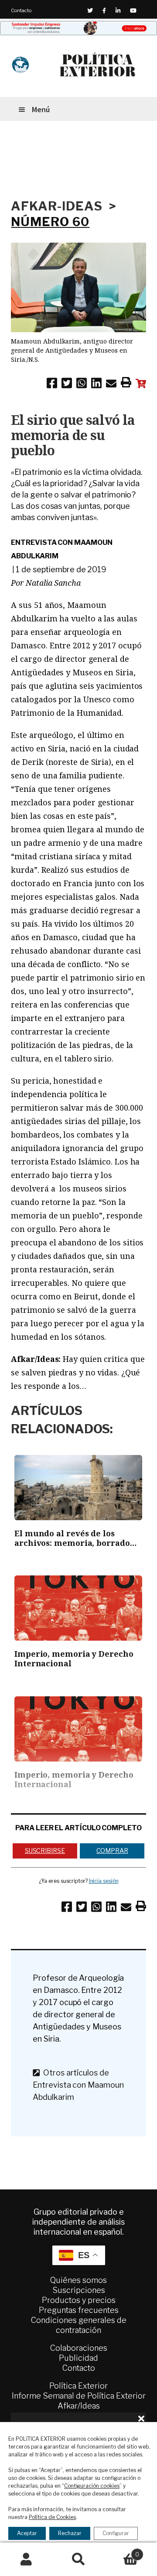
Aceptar (27, 2533)
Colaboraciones (79, 2348)
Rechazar (70, 2533)
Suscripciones (79, 2290)
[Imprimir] (126, 384)
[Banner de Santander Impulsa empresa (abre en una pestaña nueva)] (78, 28)
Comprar (112, 1850)
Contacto (21, 10)
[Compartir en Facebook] (52, 385)
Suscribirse (45, 1850)
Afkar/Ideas (79, 2406)
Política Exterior (78, 2386)
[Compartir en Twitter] (67, 385)
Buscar (78, 2559)
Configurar (116, 2533)
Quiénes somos (78, 2280)
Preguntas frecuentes (79, 2310)
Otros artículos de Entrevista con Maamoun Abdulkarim (78, 2085)
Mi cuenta (26, 2559)
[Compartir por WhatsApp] (82, 385)
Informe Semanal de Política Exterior (79, 2396)
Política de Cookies (52, 2517)
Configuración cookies (92, 2486)
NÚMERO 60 (50, 222)
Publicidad (78, 2358)
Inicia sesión (104, 1881)
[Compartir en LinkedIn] (96, 385)
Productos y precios (79, 2300)
